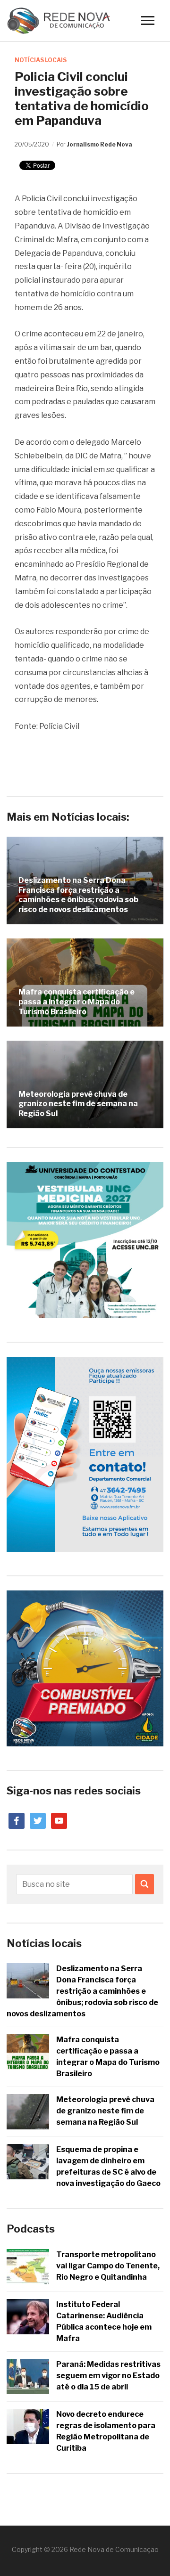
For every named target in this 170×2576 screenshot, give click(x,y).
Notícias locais (41, 60)
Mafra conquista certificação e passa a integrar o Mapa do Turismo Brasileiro (76, 1002)
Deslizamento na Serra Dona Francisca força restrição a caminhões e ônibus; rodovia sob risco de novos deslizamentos (78, 895)
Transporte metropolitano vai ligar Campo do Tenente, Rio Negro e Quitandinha (108, 2266)
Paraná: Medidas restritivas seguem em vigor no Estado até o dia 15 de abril (108, 2376)
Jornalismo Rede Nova (100, 144)
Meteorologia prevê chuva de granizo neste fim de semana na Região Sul (78, 1104)
